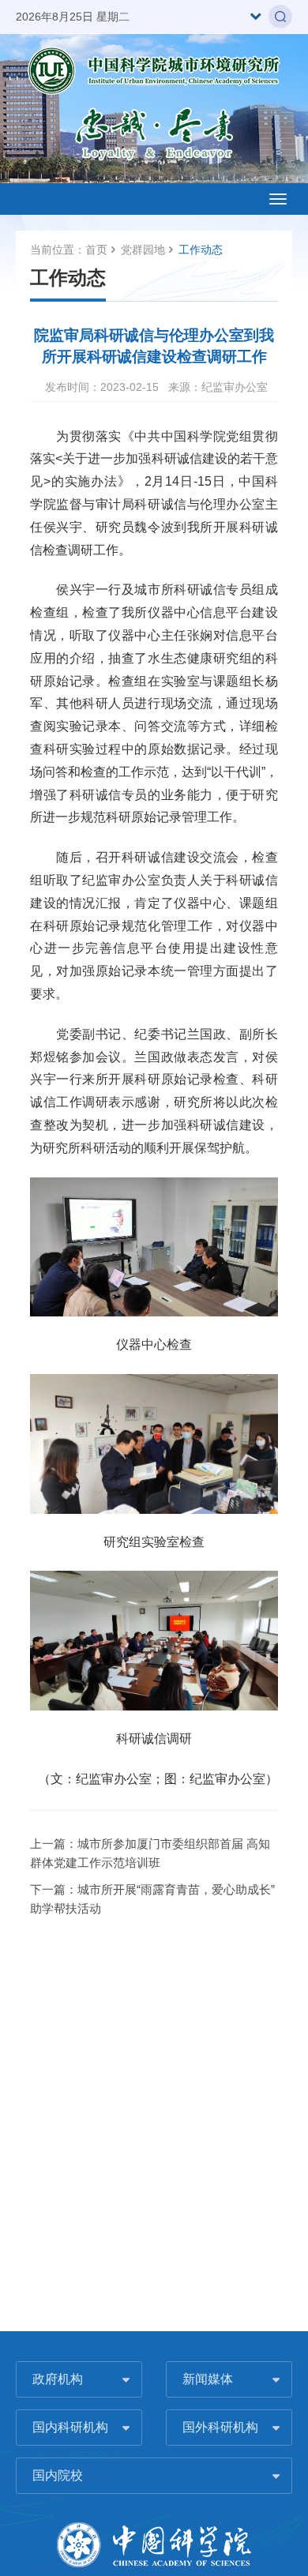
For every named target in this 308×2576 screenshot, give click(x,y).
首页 (96, 250)
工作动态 (201, 250)
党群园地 (143, 250)
